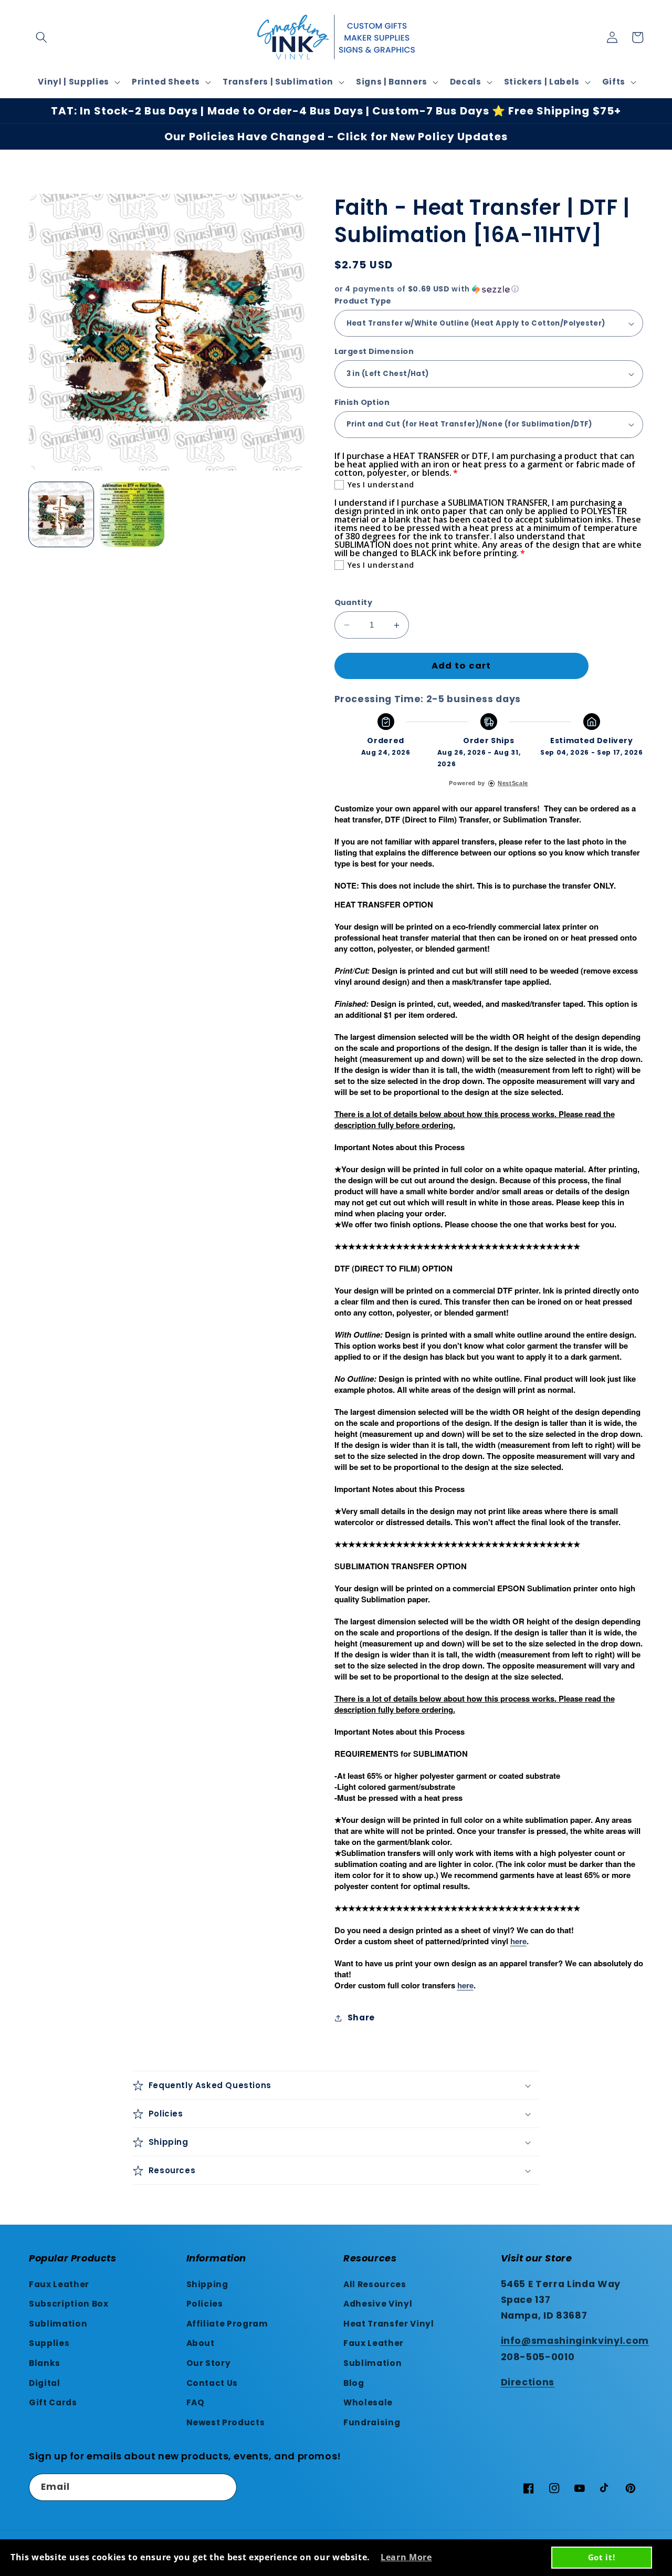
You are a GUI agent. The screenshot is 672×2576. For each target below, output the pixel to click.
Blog (354, 2383)
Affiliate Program (227, 2324)
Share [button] (361, 2017)
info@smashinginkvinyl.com (575, 2341)
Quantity (354, 602)
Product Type (363, 301)
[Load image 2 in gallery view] (132, 514)
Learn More (406, 2557)
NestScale (513, 783)
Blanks (45, 2363)
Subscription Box (69, 2304)
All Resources (375, 2284)
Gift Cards (53, 2402)
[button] (41, 37)
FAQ (196, 2402)
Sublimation (58, 2324)
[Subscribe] (224, 2487)
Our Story (209, 2363)
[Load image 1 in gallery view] (61, 514)
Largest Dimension (374, 351)
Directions (528, 2382)
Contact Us (212, 2383)
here (518, 1941)
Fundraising (372, 2422)
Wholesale (368, 2402)
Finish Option (362, 402)
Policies (205, 2304)
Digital (45, 2383)
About (201, 2343)
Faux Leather (59, 2284)
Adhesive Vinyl (378, 2304)
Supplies (49, 2343)
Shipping (207, 2284)
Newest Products (226, 2422)
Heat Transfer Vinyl (389, 2324)
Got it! (602, 2557)
